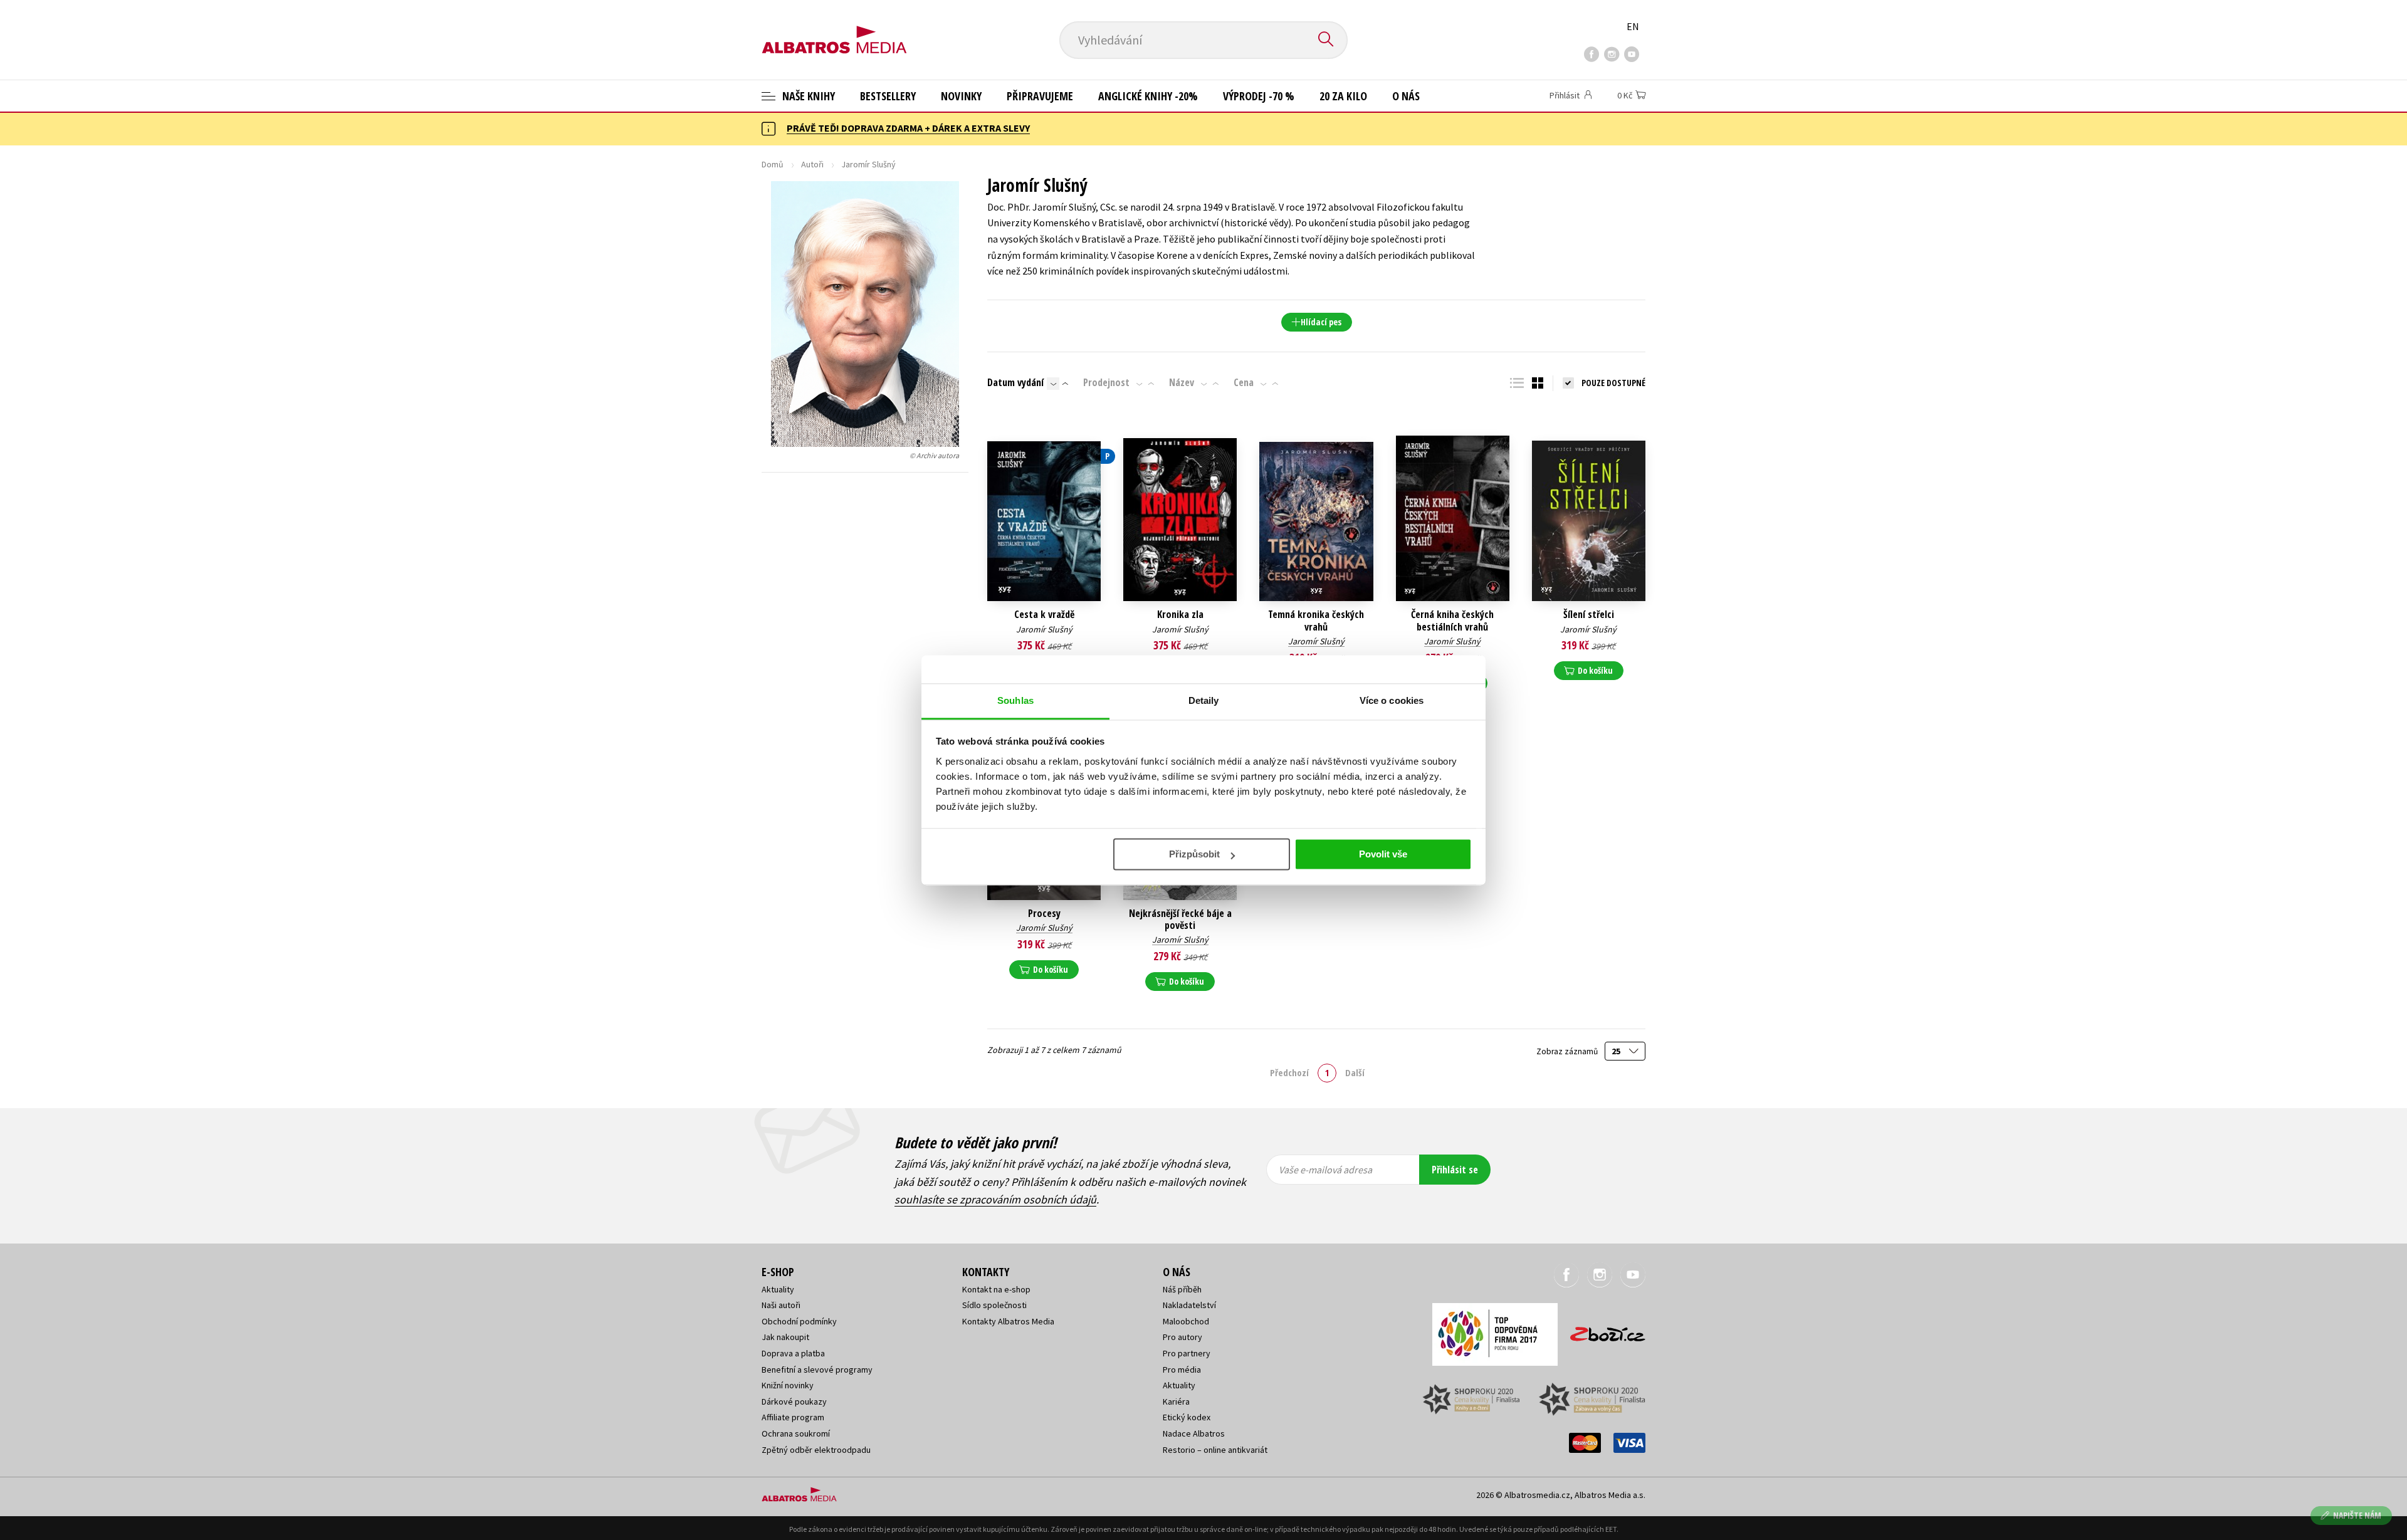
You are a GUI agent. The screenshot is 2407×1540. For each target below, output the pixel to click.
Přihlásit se (1455, 1170)
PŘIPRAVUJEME (1040, 96)
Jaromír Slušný (1044, 629)
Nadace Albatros (1194, 1433)
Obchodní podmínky (799, 1321)
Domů (773, 164)
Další (1355, 1072)
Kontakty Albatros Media (1008, 1321)
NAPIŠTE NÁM (2357, 1515)
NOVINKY (961, 96)
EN (1633, 26)
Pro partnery (1187, 1353)
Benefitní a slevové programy (817, 1370)
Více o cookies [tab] (1392, 700)
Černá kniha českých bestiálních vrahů (1452, 621)
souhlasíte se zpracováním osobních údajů (995, 1199)
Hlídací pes (1321, 322)
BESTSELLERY (888, 96)
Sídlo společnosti (994, 1305)
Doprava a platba (793, 1353)
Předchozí (1289, 1072)
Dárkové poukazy (794, 1401)
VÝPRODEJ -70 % (1259, 96)
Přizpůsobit (1194, 854)
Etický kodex (1187, 1417)
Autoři (812, 164)
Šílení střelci (1589, 615)
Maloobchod (1186, 1321)
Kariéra (1176, 1401)
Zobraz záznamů (1568, 1051)
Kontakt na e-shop (996, 1289)
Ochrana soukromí (796, 1433)
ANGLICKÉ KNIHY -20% (1148, 96)
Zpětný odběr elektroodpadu (816, 1450)
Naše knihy (807, 96)
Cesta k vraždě (1044, 615)
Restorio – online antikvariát (1215, 1450)
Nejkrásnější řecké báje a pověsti (1180, 919)
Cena (1244, 382)
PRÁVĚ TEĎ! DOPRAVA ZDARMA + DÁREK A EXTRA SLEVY (908, 128)
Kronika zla (1180, 615)
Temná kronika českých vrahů (1316, 621)
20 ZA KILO (1343, 96)
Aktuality (778, 1289)
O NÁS (1406, 96)
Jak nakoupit (785, 1337)
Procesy (1044, 914)
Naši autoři (781, 1305)
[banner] (834, 29)
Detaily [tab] (1204, 700)
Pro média (1182, 1370)
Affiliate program (793, 1417)
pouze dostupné (1613, 383)
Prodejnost (1106, 382)
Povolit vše (1383, 854)
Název (1182, 382)
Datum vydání (1015, 382)
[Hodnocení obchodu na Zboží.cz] (1602, 1330)
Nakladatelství (1189, 1305)
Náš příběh (1182, 1289)
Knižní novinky (788, 1385)
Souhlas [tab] (1015, 700)
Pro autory (1183, 1337)
